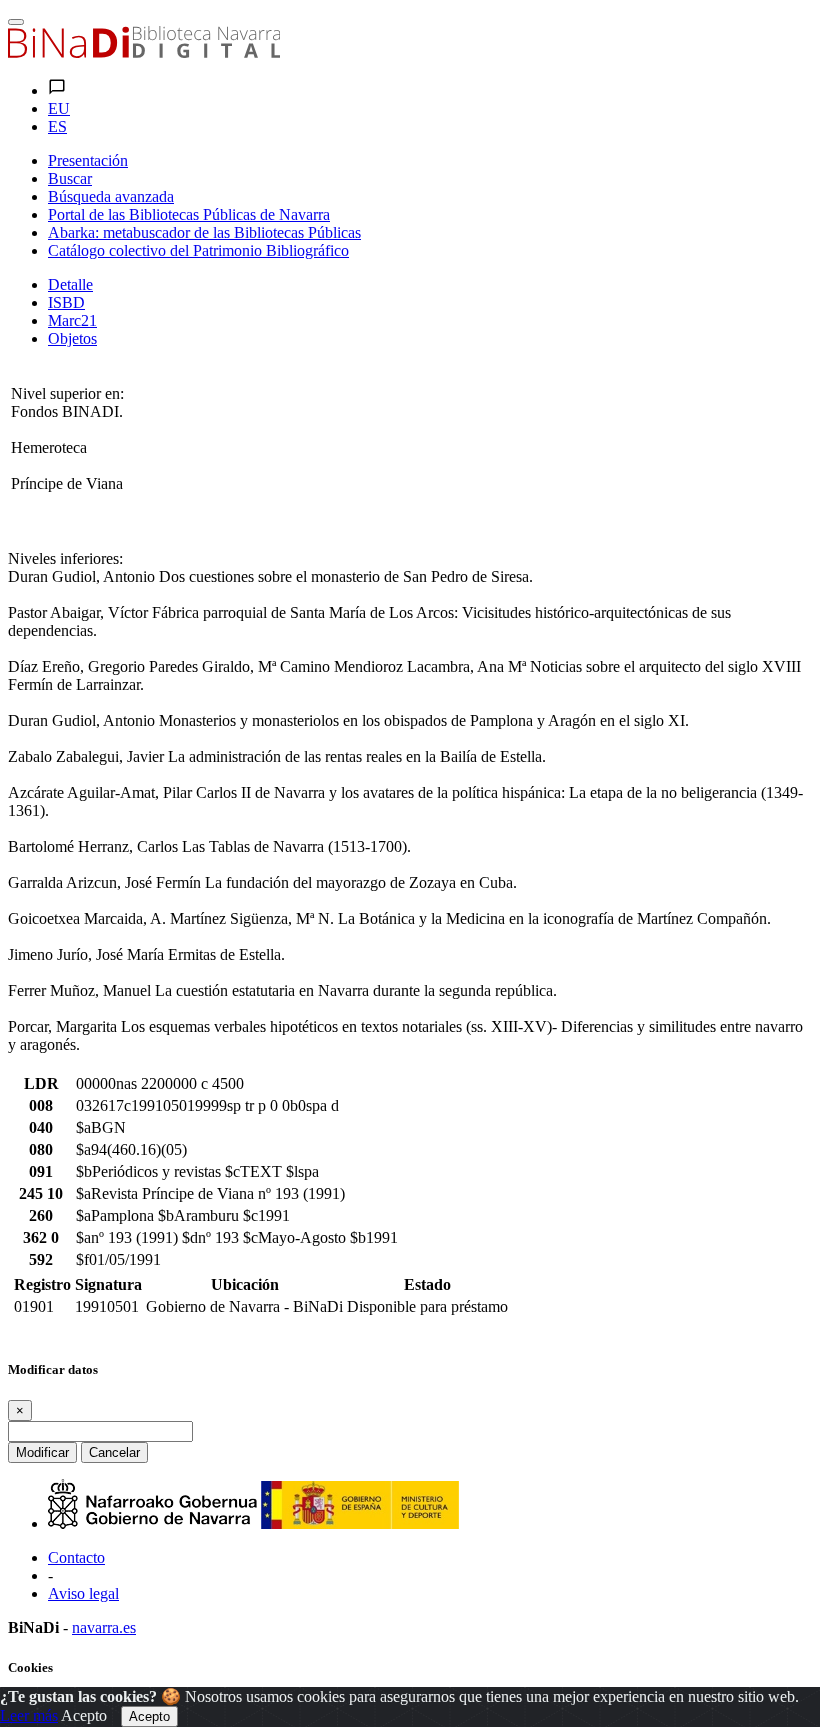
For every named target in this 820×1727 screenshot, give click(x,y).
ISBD (66, 302)
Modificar (42, 1452)
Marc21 (72, 320)
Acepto (84, 1715)
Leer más (29, 1715)
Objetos (72, 338)
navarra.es (104, 1627)
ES (57, 126)
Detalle (70, 284)
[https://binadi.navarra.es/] (144, 52)
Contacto (76, 1557)
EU (59, 108)
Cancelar (114, 1452)
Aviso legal (83, 1593)
